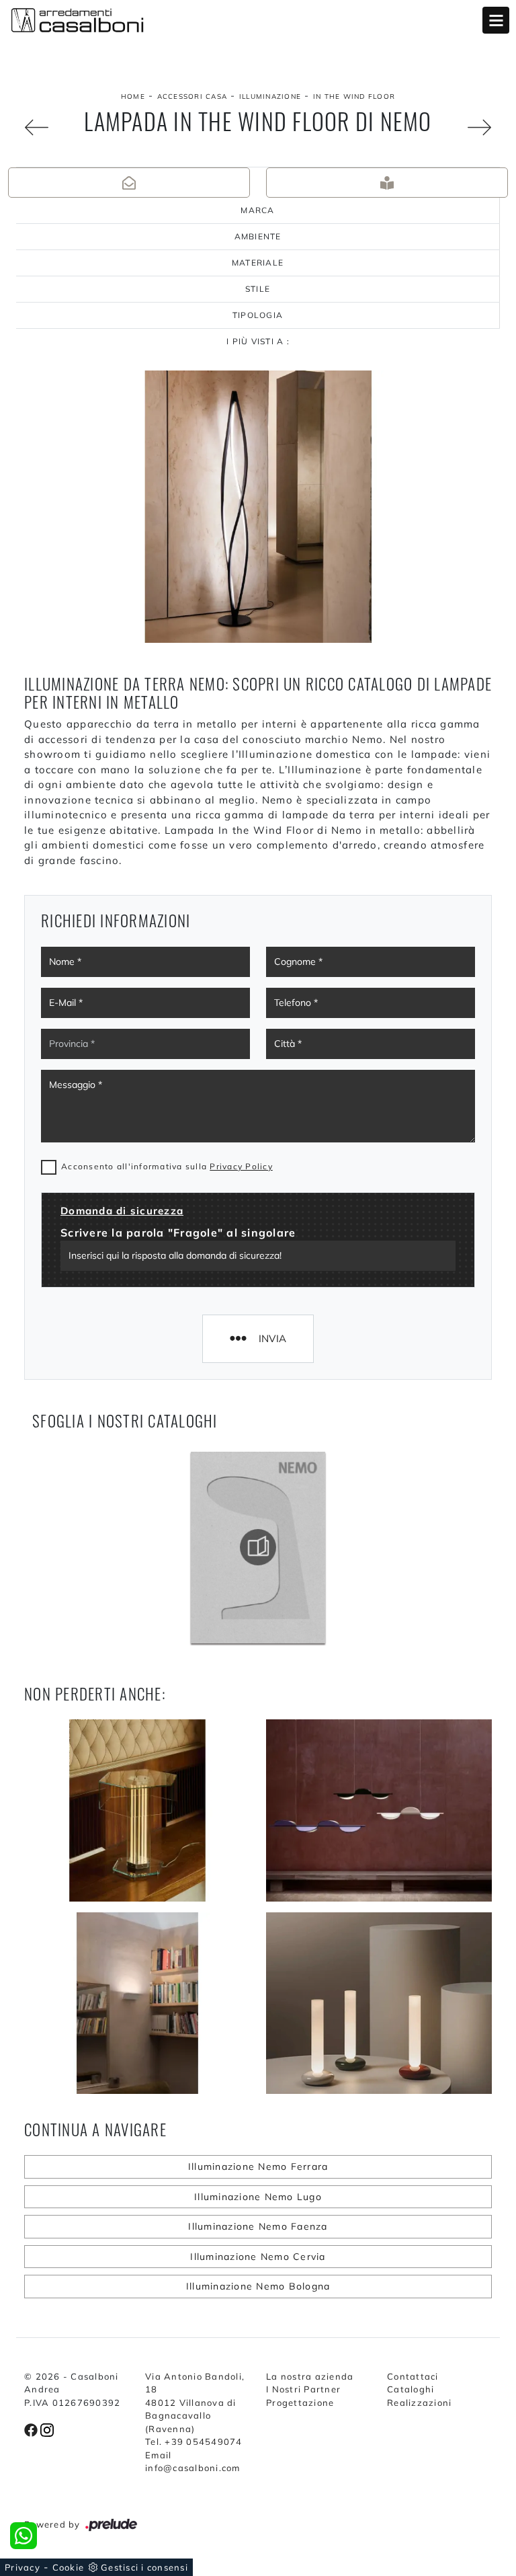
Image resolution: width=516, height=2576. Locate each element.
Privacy (23, 2567)
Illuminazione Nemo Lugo (258, 2197)
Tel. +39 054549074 (194, 2442)
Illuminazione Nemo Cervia (258, 2257)
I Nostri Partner (303, 2389)
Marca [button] (257, 210)
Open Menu (496, 20)
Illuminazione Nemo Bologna (258, 2286)
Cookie (69, 2567)
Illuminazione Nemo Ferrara (258, 2167)
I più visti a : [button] (258, 341)
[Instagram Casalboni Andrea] (47, 2429)
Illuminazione (270, 96)
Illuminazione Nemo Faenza (258, 2226)
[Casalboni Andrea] (258, 20)
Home (133, 96)
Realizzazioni (419, 2403)
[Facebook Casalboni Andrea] (32, 2429)
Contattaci (413, 2376)
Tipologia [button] (258, 315)
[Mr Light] (36, 127)
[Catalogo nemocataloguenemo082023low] (258, 1547)
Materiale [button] (258, 263)
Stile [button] (258, 289)
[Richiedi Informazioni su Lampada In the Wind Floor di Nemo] (129, 183)
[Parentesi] (480, 127)
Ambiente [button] (258, 236)
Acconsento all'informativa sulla (167, 1166)
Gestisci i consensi (144, 2567)
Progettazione (300, 2403)
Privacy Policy (241, 1166)
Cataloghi (411, 2389)
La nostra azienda (310, 2376)
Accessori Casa (192, 96)
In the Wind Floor (354, 96)
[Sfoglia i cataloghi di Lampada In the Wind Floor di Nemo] (387, 183)
